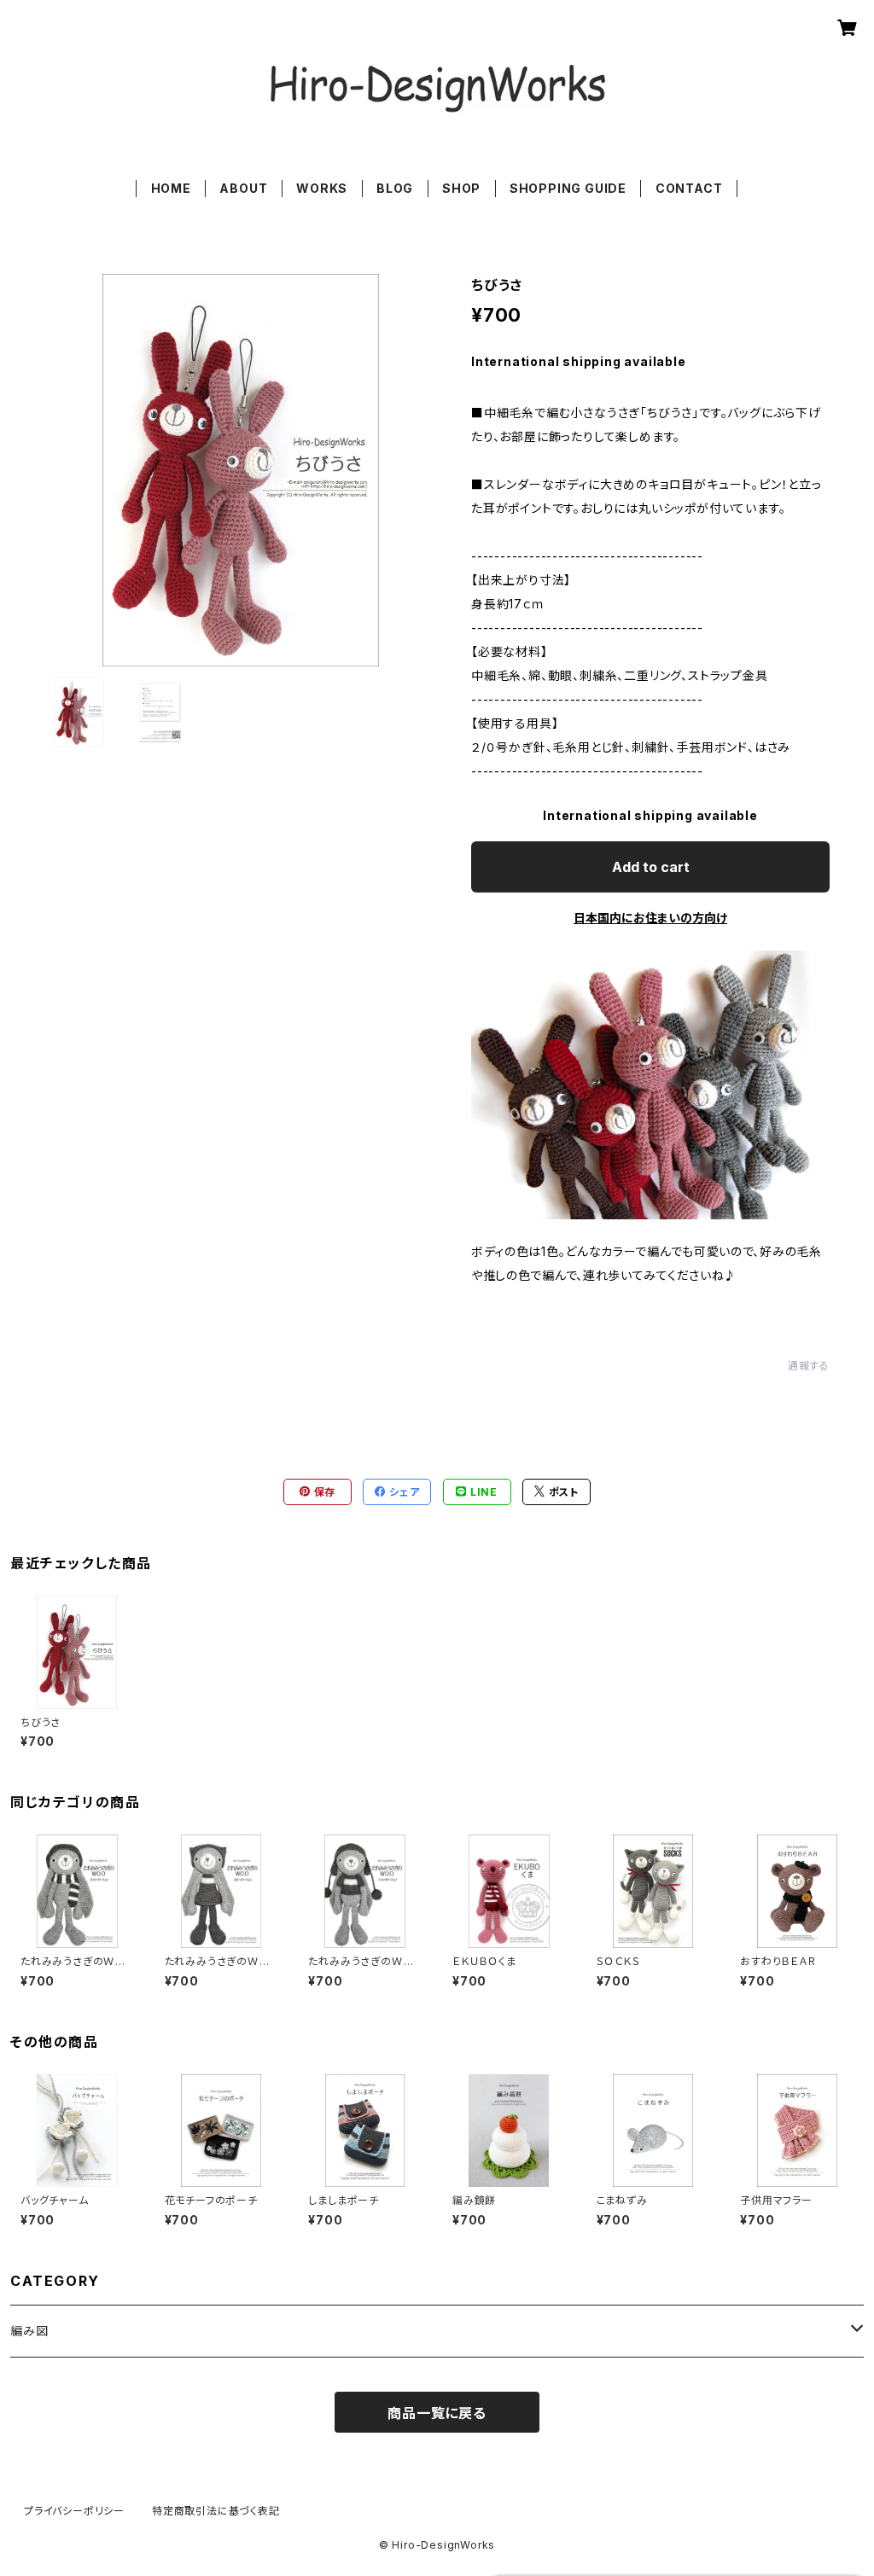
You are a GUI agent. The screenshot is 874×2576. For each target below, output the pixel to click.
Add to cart (651, 867)
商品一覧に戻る (437, 2413)
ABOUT (243, 188)
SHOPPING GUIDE (568, 188)
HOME (171, 188)
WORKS (322, 188)
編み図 (29, 2331)
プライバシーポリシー (74, 2511)
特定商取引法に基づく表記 (216, 2511)
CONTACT (689, 188)
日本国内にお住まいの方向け (650, 918)
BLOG (395, 188)
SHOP (461, 188)
